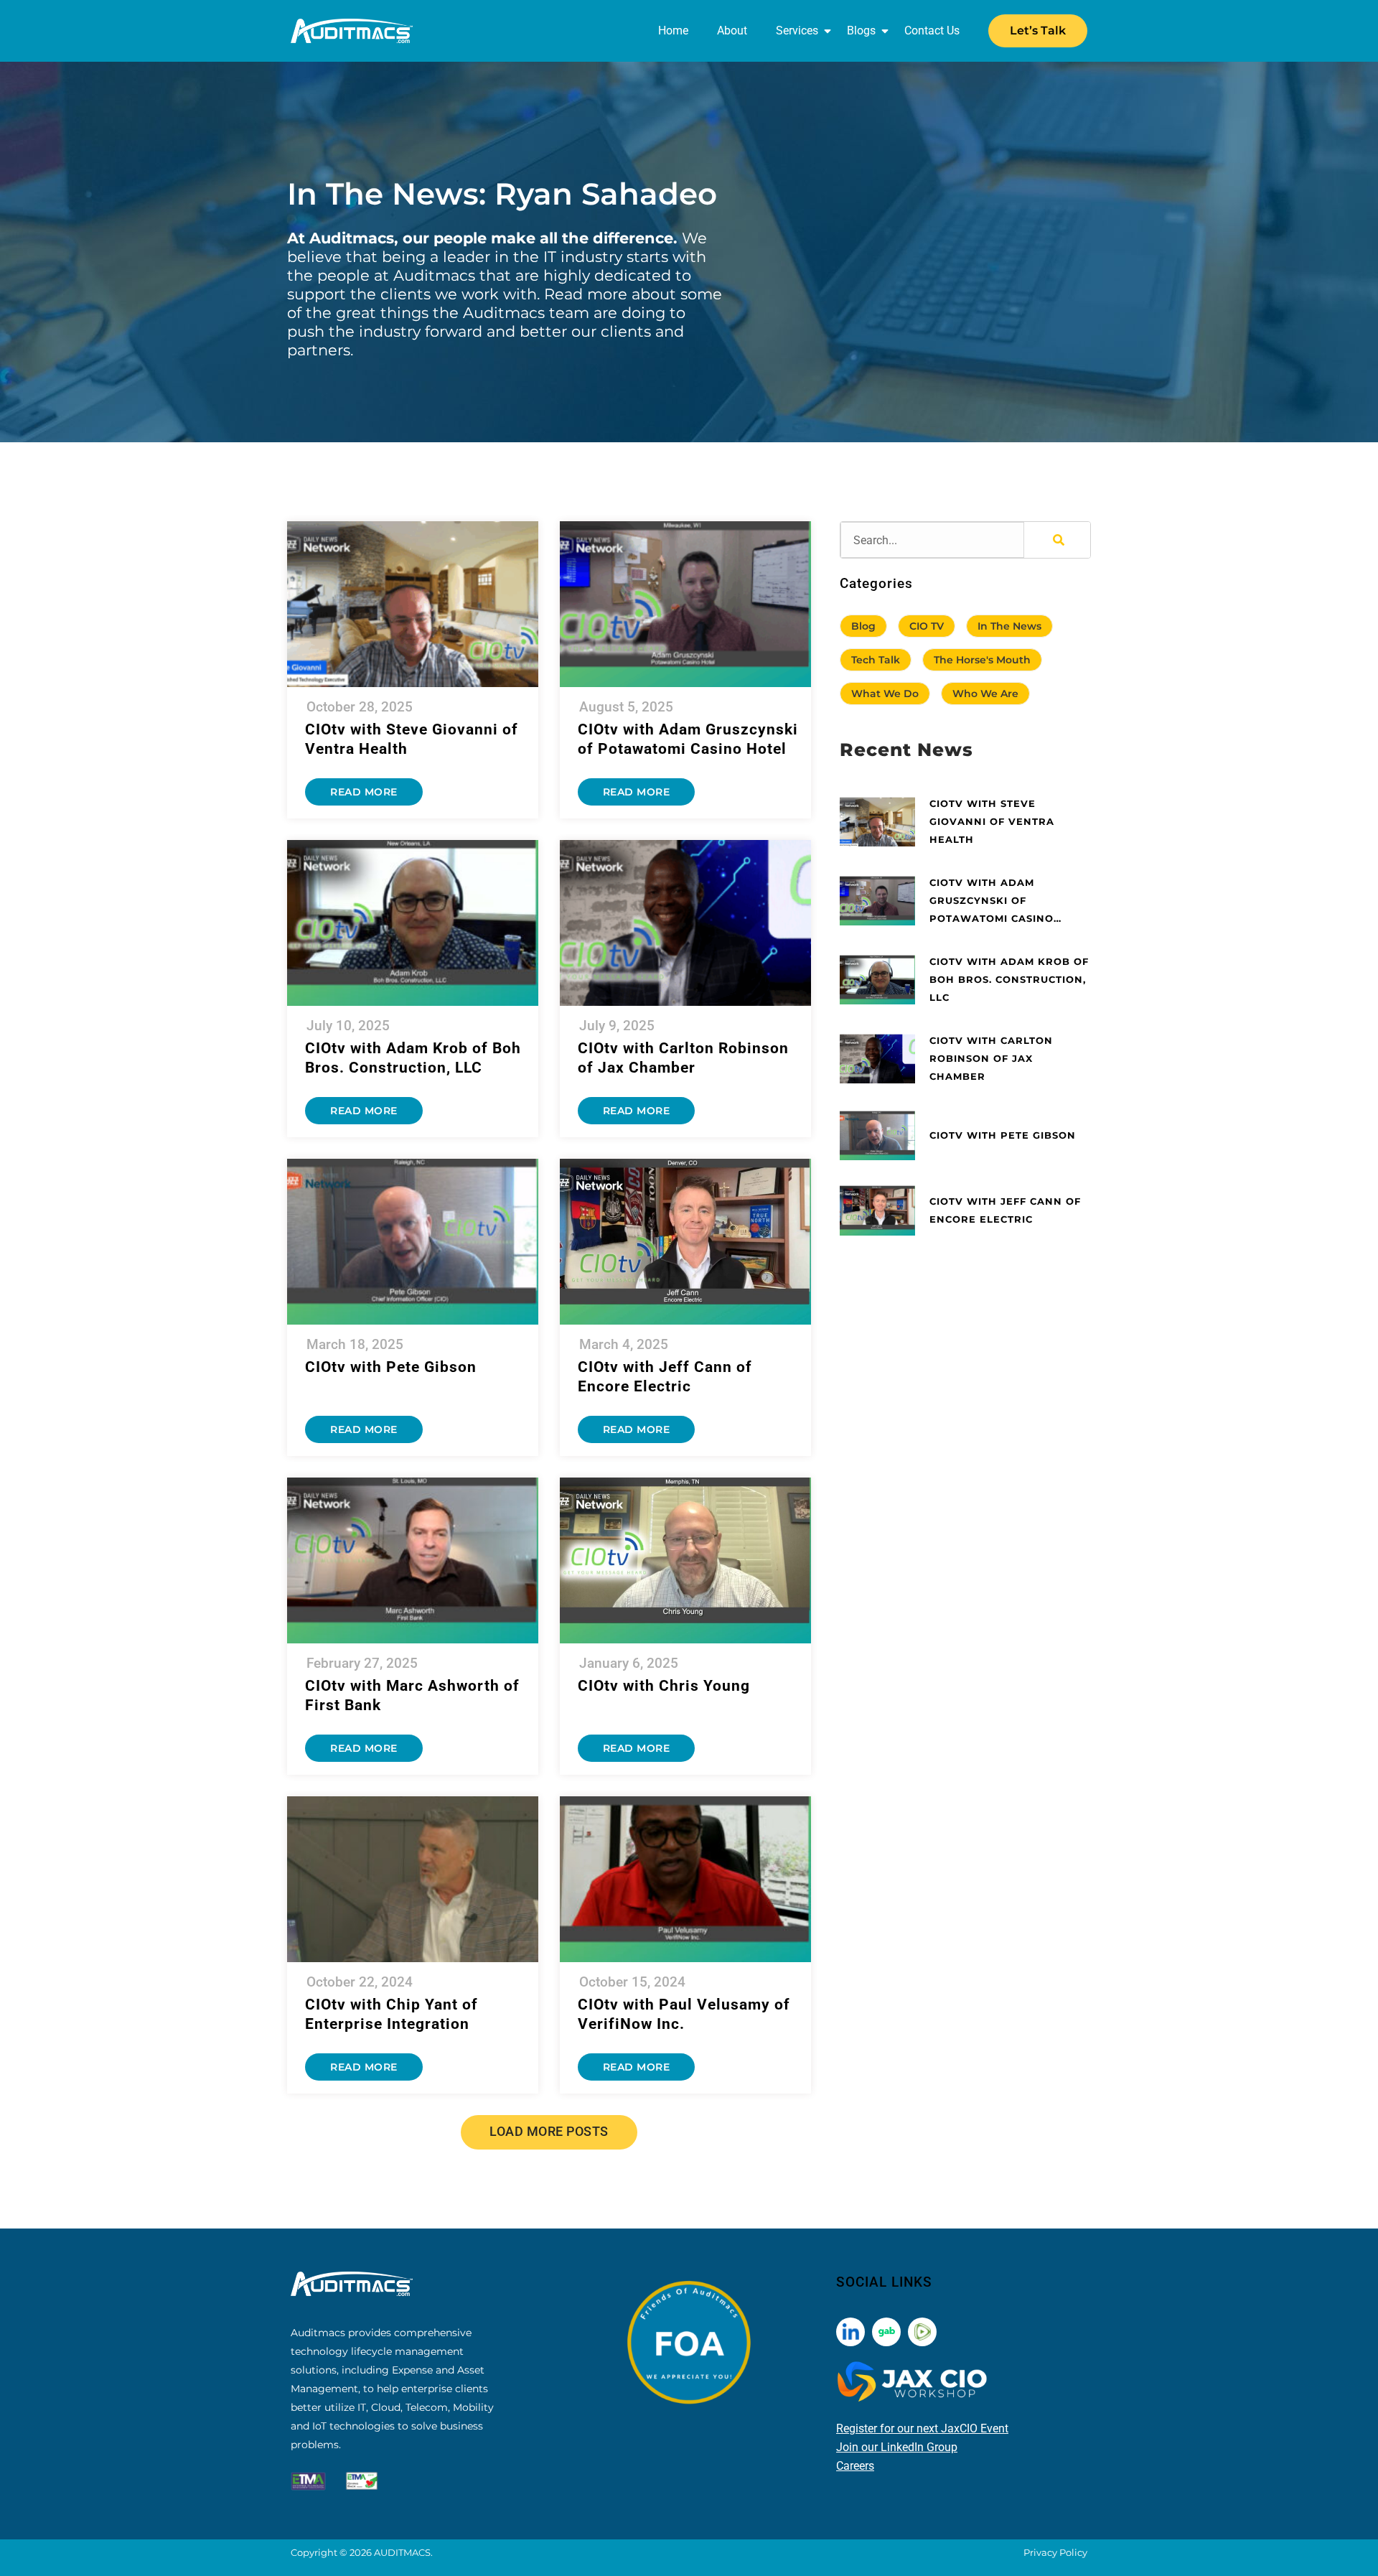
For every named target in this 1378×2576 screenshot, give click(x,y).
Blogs (861, 31)
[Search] (1057, 540)
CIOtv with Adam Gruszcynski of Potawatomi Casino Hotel (992, 902)
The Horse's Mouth (982, 660)
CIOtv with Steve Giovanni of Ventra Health (992, 821)
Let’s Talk (1038, 31)
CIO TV (927, 626)
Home (673, 31)
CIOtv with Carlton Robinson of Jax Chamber (991, 1058)
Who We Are (985, 694)
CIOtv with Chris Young (664, 1686)
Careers (855, 2466)
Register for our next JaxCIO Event (922, 2428)
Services (797, 31)
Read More (364, 792)
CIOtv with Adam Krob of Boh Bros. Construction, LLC (1009, 979)
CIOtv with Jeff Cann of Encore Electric (1005, 1210)
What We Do (885, 694)
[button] (549, 2132)
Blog (863, 626)
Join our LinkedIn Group (897, 2447)
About (732, 31)
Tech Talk (876, 660)
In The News (1009, 626)
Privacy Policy (1055, 2552)
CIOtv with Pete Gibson (391, 1367)
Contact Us (932, 31)
